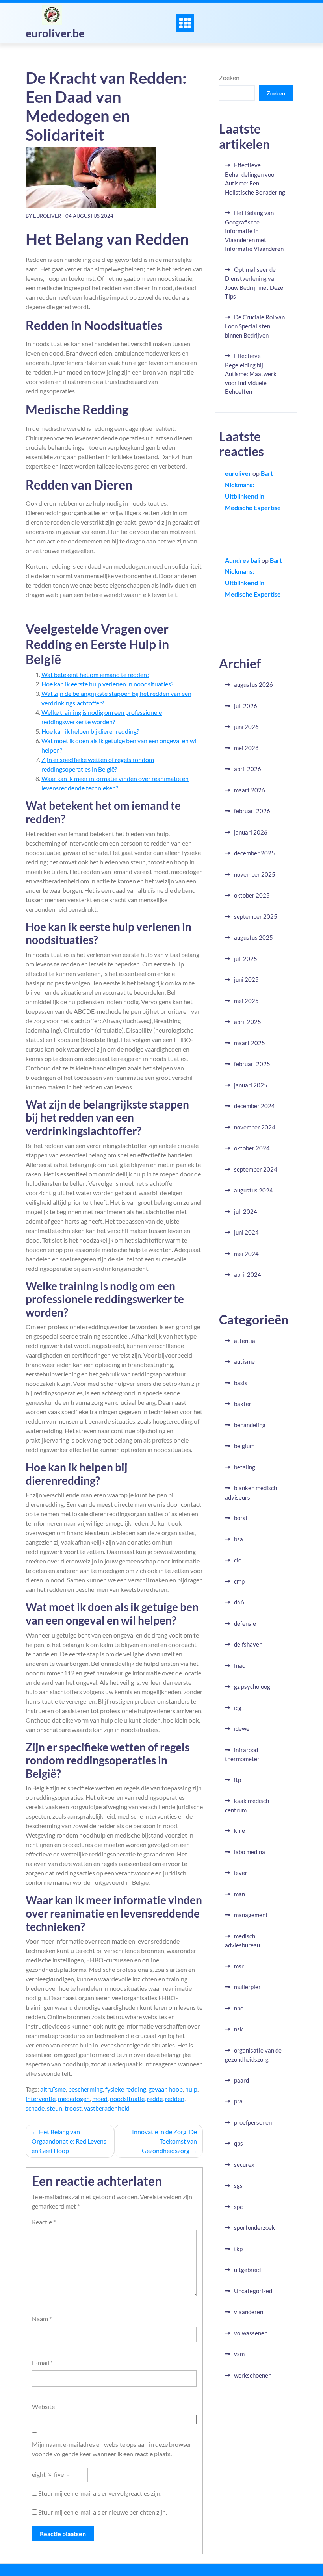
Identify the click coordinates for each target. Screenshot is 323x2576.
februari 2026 (252, 811)
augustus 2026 (253, 684)
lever (241, 1873)
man (239, 1894)
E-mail (42, 2362)
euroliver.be (55, 33)
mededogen (74, 2098)
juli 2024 (246, 1211)
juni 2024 (246, 1232)
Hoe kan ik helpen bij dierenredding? (90, 731)
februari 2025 (252, 1064)
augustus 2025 (253, 937)
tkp (238, 2249)
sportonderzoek (254, 2227)
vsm (239, 2354)
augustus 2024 (253, 1190)
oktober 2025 (252, 895)
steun (55, 2108)
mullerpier (247, 1987)
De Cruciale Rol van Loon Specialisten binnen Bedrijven (255, 326)
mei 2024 (246, 1254)
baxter (243, 1404)
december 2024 (254, 1106)
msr (239, 1966)
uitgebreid (247, 2270)
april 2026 (248, 769)
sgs (238, 2185)
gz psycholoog (252, 1686)
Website (43, 2406)
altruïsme (53, 2089)
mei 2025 (246, 1001)
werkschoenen (253, 2375)
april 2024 (248, 1274)
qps (239, 2143)
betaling (245, 1467)
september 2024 (256, 1169)
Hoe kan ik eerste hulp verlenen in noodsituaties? (107, 684)
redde (155, 2098)
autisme (244, 1361)
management (251, 1915)
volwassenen (251, 2333)
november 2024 (255, 1127)
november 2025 (255, 874)
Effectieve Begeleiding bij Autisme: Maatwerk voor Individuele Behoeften (251, 374)
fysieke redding (126, 2089)
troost (73, 2108)
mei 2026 (246, 748)
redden (175, 2098)
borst (241, 1518)
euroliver (47, 216)
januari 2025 (251, 1085)
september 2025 (256, 916)
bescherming (85, 2089)
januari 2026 (251, 832)
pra (238, 2101)
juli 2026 (246, 706)
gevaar (157, 2089)
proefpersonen (253, 2122)
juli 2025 (246, 959)
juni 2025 (246, 979)
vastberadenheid (107, 2108)
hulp (191, 2089)
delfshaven (248, 1644)
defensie (245, 1623)
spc (238, 2207)
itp (238, 1780)
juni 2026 (246, 727)
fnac (239, 1665)
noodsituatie (127, 2098)
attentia (245, 1341)
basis (241, 1383)
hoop (176, 2089)
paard (241, 2080)
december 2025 (254, 853)
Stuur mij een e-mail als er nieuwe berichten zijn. (103, 2512)
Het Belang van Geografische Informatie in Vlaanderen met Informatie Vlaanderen (254, 231)
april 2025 (248, 1022)
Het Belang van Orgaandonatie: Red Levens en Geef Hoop (69, 2141)
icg (238, 1708)
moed (100, 2098)
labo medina (250, 1852)
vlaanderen (249, 2312)
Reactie (44, 2222)
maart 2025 (250, 1043)
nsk (239, 2029)
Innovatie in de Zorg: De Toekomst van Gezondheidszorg (164, 2141)
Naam (42, 2319)
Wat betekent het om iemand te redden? (95, 674)
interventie (41, 2098)
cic (238, 1560)
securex (244, 2164)
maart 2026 (250, 790)
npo (239, 2008)
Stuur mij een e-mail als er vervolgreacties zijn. (100, 2493)
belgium (244, 1446)
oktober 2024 (252, 1148)
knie (239, 1830)
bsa (239, 1539)
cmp (239, 1581)
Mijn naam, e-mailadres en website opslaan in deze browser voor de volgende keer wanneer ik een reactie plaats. (112, 2449)
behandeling (250, 1425)
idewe (242, 1728)
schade (35, 2108)
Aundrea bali (243, 560)
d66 (239, 1602)
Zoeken (229, 77)
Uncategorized (253, 2291)
